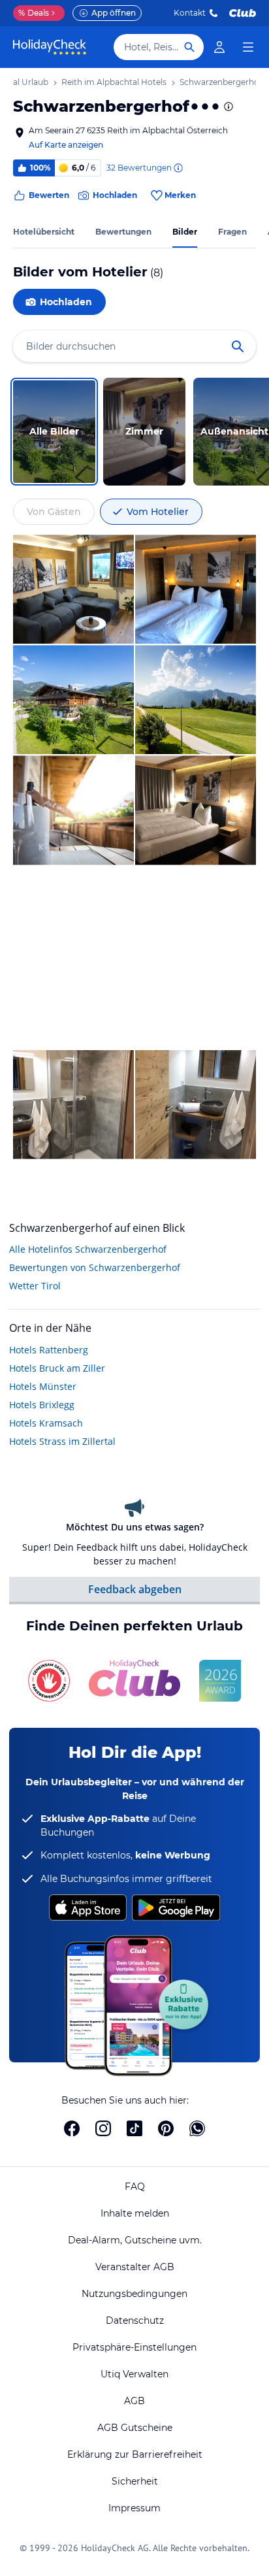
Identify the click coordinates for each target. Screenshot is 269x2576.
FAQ (135, 2187)
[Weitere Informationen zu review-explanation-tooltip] (178, 168)
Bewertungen (123, 232)
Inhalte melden (135, 2213)
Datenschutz (135, 2320)
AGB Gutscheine (135, 2428)
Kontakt (190, 13)
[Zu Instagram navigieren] (103, 2128)
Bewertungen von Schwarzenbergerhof (95, 1267)
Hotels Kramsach (46, 1423)
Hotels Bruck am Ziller (57, 1368)
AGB (134, 2401)
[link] (219, 47)
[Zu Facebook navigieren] (72, 2128)
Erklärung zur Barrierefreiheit (135, 2454)
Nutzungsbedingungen (134, 2294)
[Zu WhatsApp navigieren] (197, 2128)
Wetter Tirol (35, 1286)
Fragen (232, 232)
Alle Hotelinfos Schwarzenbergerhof (88, 1249)
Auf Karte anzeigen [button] (66, 145)
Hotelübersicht (44, 232)
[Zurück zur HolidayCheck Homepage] (50, 47)
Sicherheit (135, 2481)
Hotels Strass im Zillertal (62, 1441)
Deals (34, 13)
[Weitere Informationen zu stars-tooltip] (227, 107)
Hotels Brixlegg (42, 1405)
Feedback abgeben (135, 1589)
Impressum (134, 2508)
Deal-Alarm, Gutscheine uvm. (135, 2240)
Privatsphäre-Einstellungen (134, 2347)
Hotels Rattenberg (49, 1350)
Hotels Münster (43, 1386)
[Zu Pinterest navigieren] (166, 2128)
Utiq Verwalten (134, 2374)
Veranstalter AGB (135, 2267)
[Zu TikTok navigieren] (134, 2128)
